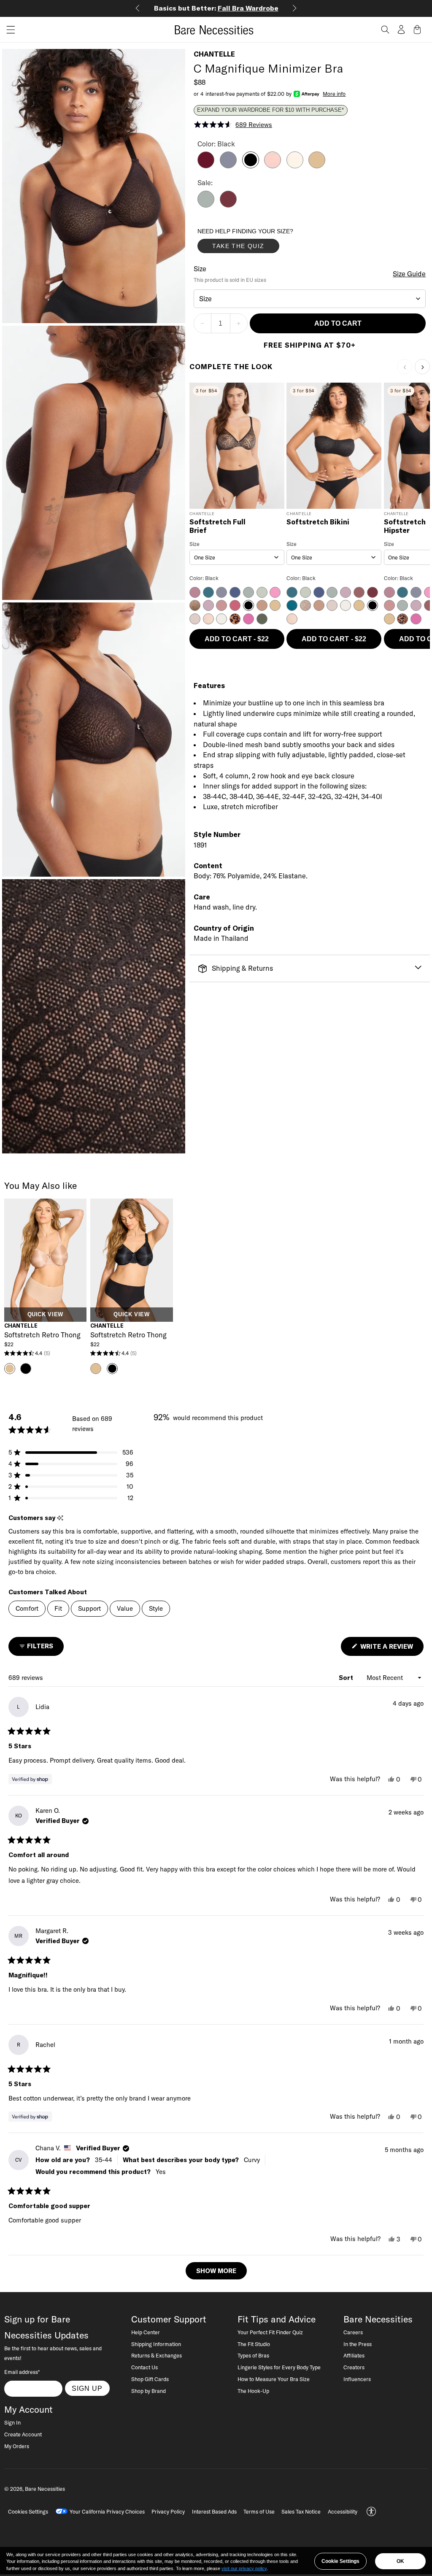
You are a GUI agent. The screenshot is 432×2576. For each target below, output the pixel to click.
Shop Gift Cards (150, 2379)
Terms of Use (259, 2511)
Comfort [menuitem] (27, 1608)
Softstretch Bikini (318, 522)
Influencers (357, 2379)
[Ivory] (295, 166)
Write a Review (391, 1649)
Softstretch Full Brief (217, 526)
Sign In (12, 2422)
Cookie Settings (340, 2561)
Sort (347, 1678)
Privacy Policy (168, 2511)
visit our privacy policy (244, 2568)
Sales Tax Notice (301, 2511)
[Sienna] (228, 205)
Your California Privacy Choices (107, 2511)
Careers (353, 2332)
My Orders (17, 2446)
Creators (354, 2367)
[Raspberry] (206, 166)
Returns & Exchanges (157, 2355)
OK (400, 2561)
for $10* (216, 8)
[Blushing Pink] (273, 166)
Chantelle (214, 54)
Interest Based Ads (214, 2511)
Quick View (45, 1315)
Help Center (146, 2332)
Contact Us (144, 2367)
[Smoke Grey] (228, 166)
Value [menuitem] (125, 1608)
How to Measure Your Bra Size (274, 2379)
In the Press (358, 2344)
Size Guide (409, 274)
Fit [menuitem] (58, 1608)
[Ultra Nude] (317, 166)
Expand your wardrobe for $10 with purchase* (270, 110)
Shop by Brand (148, 2391)
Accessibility (343, 2511)
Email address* (22, 2372)
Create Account (23, 2434)
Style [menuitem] (156, 1608)
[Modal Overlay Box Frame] (261, 243)
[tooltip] (60, 1518)
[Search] (385, 30)
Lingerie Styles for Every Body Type (279, 2367)
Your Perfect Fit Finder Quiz (270, 2332)
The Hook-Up (253, 2391)
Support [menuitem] (89, 1608)
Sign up (87, 2388)
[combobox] (310, 299)
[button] (8, 30)
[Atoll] (206, 205)
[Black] (251, 166)
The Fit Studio (254, 2344)
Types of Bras (253, 2355)
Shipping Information (156, 2344)
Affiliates (354, 2355)
